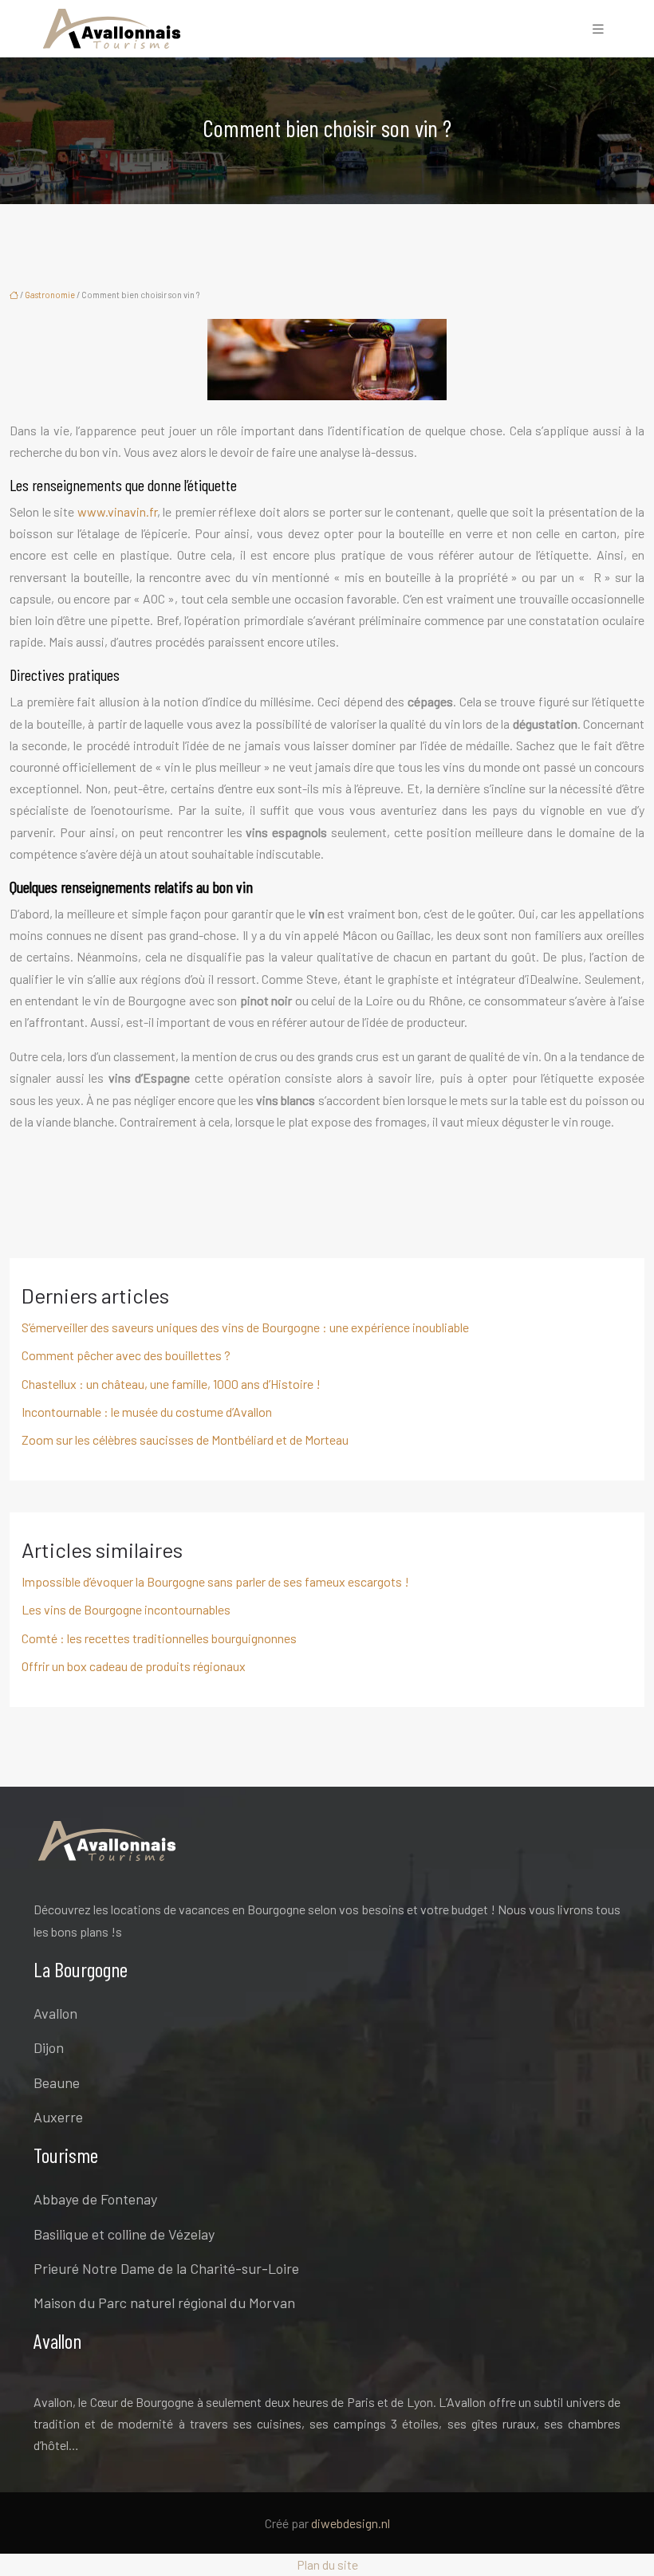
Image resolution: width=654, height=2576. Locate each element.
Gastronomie (50, 295)
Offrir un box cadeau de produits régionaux (134, 1666)
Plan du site (327, 2564)
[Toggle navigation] (598, 29)
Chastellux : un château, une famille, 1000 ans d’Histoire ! (171, 1384)
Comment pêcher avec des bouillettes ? (126, 1355)
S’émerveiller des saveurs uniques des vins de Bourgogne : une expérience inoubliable (245, 1327)
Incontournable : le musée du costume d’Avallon (147, 1412)
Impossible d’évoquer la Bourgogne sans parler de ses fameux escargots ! (215, 1581)
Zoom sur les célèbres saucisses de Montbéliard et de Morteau (185, 1439)
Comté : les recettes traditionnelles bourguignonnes (159, 1638)
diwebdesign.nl (351, 2523)
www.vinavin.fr (117, 511)
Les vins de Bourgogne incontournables (126, 1609)
